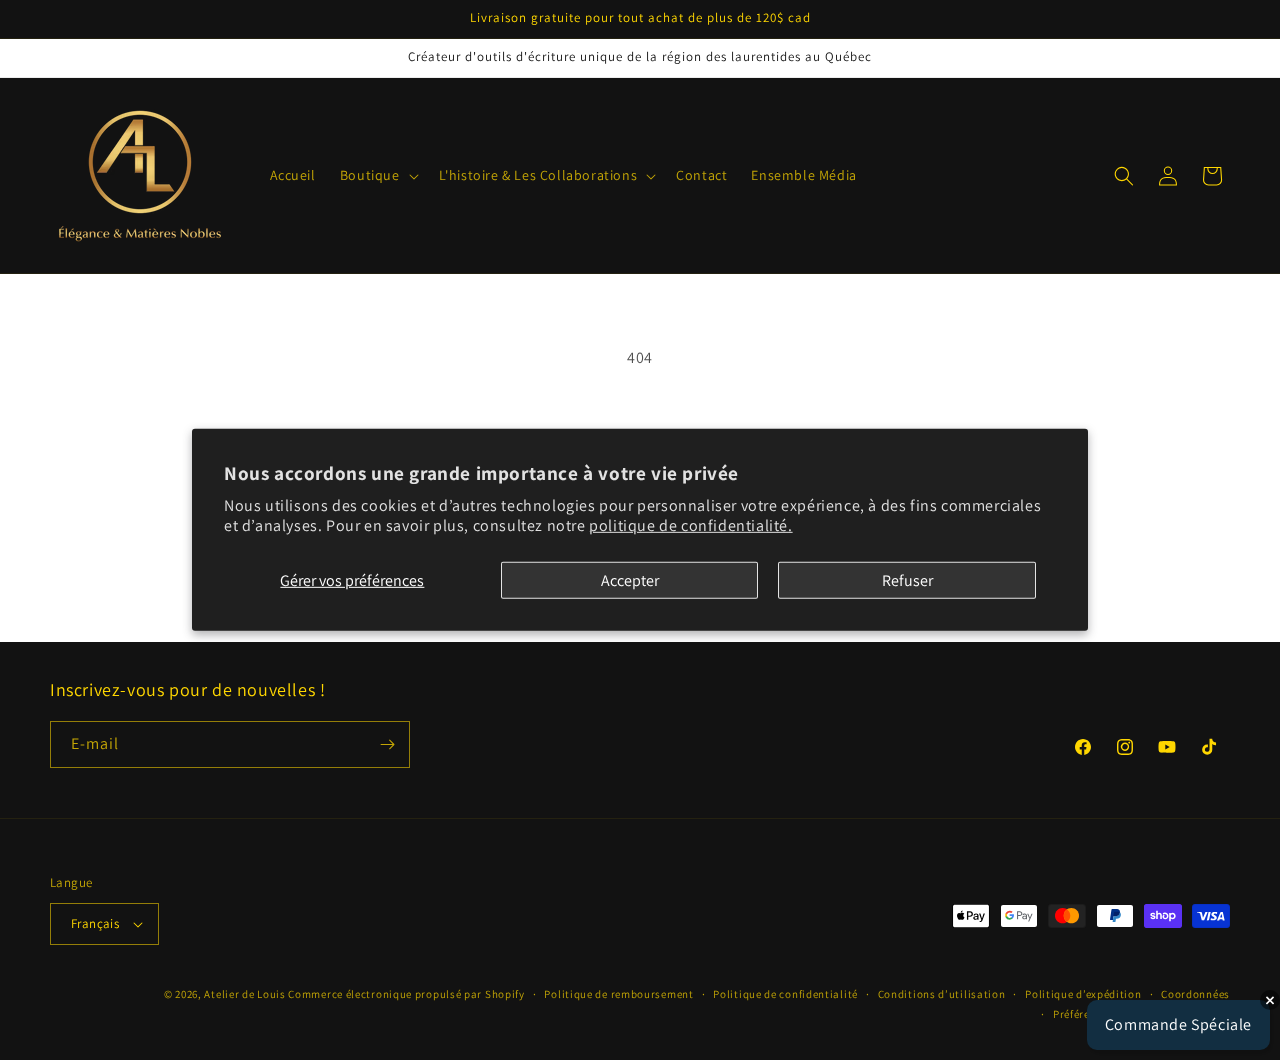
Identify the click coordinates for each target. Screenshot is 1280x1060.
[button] (377, 175)
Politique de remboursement (618, 994)
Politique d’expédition (1083, 994)
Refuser (907, 580)
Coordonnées (1195, 994)
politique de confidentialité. (690, 525)
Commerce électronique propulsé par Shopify (406, 994)
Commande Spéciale (1178, 1024)
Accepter (630, 580)
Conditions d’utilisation (942, 994)
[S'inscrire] (387, 744)
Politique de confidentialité (785, 994)
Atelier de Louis (244, 994)
